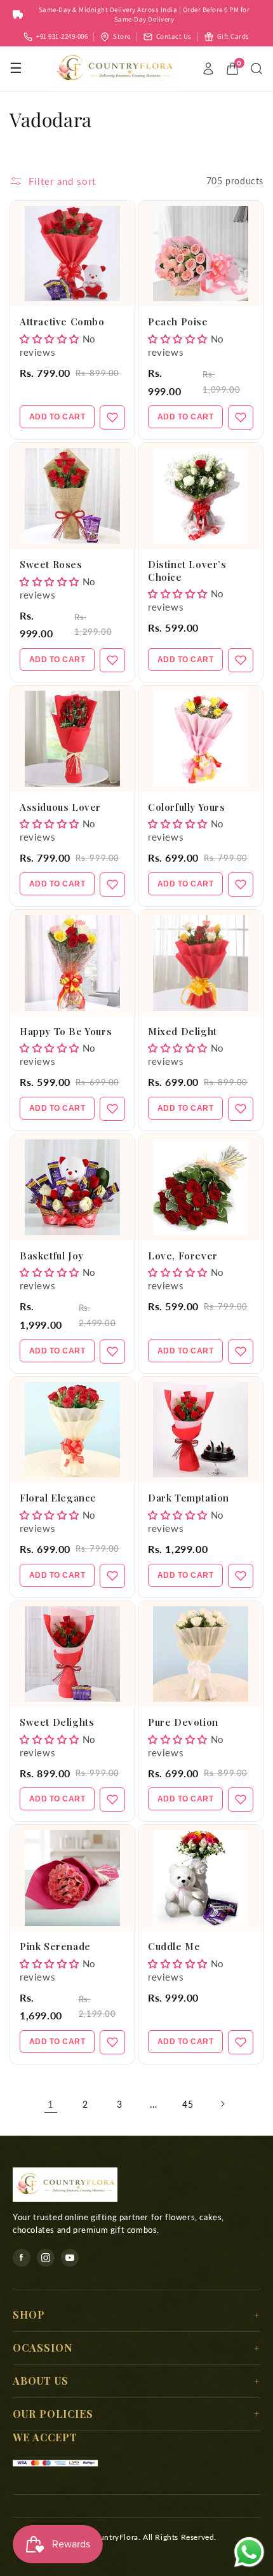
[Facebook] (22, 2258)
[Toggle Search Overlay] (256, 69)
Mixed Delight (183, 1031)
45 (188, 2104)
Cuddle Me (174, 1946)
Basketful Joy (52, 1256)
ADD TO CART (57, 417)
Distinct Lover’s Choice (187, 571)
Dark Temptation (189, 1498)
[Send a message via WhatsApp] (249, 2552)
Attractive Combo (62, 322)
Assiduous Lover (60, 807)
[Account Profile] (208, 69)
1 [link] (51, 2104)
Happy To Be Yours (66, 1031)
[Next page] (222, 2104)
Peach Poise (178, 322)
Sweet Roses (51, 564)
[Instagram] (46, 2258)
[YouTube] (70, 2258)
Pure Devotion (183, 1722)
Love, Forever (183, 1256)
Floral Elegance (58, 1498)
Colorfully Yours (187, 807)
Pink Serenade (55, 1946)
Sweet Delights (57, 1722)
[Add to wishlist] (112, 417)
